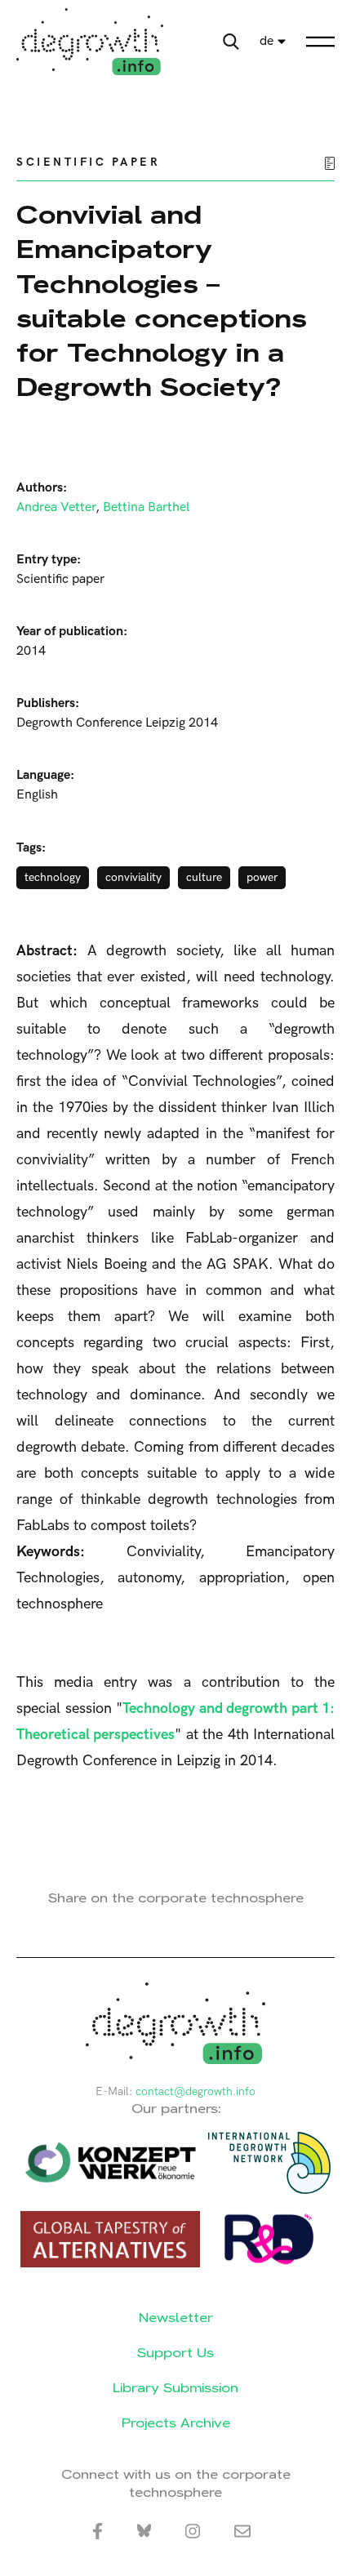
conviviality (133, 877)
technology (53, 877)
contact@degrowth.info (195, 2091)
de (267, 41)
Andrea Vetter (56, 507)
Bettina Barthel (146, 507)
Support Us (175, 2353)
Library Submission (175, 2388)
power (262, 877)
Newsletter (176, 2318)
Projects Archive (176, 2423)
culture (204, 877)
